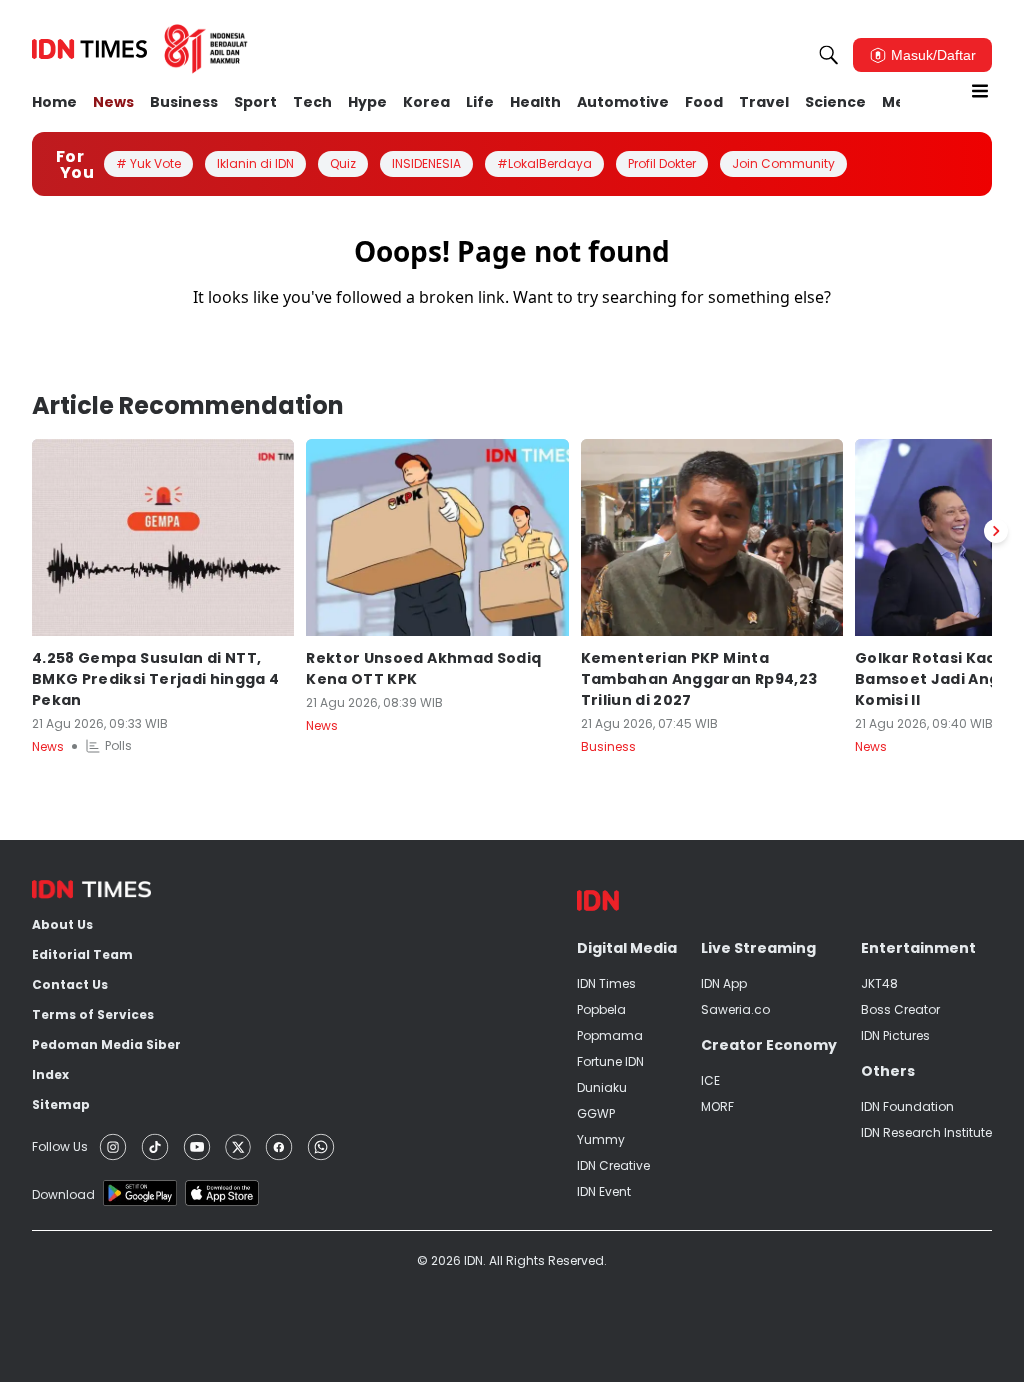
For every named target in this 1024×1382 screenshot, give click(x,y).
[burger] (980, 91)
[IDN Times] (140, 49)
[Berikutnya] (996, 531)
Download (63, 1194)
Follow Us (60, 1146)
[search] (829, 55)
